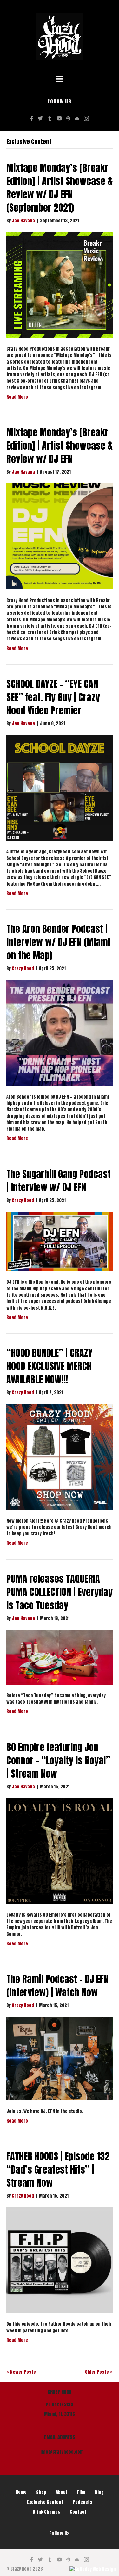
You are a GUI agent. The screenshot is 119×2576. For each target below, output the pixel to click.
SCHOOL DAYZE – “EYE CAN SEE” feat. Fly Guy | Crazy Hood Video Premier (53, 697)
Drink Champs (46, 2512)
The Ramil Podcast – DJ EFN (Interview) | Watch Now (57, 1986)
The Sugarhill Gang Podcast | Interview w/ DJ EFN (59, 1181)
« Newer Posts (21, 2372)
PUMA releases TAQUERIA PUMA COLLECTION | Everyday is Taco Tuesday (60, 1592)
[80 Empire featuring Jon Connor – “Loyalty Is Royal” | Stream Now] (60, 1851)
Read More (17, 397)
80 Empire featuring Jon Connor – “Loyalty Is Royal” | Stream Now (58, 1760)
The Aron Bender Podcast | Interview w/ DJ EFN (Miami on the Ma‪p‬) (58, 942)
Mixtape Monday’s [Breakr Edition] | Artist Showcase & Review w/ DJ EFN (60, 446)
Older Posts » (99, 2372)
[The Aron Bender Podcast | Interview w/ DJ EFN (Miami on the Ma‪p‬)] (60, 1033)
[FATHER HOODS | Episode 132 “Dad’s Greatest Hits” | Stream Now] (60, 2260)
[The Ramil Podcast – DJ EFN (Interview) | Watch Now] (60, 2058)
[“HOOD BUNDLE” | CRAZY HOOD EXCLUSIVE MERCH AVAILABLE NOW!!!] (60, 1457)
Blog (99, 2492)
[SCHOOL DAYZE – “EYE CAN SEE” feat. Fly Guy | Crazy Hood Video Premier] (60, 788)
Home (21, 2492)
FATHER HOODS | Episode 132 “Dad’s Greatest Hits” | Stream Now (58, 2170)
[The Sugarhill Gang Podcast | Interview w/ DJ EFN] (60, 1241)
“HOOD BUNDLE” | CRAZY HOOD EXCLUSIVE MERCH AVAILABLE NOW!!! (50, 1366)
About (62, 2492)
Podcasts (83, 2502)
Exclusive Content (45, 2502)
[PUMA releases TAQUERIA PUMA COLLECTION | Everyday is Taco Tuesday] (60, 1657)
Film (81, 2492)
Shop (41, 2492)
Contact (78, 2512)
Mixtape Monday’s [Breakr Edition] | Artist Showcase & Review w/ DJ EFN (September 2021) (60, 188)
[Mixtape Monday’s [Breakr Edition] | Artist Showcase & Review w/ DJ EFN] (60, 536)
